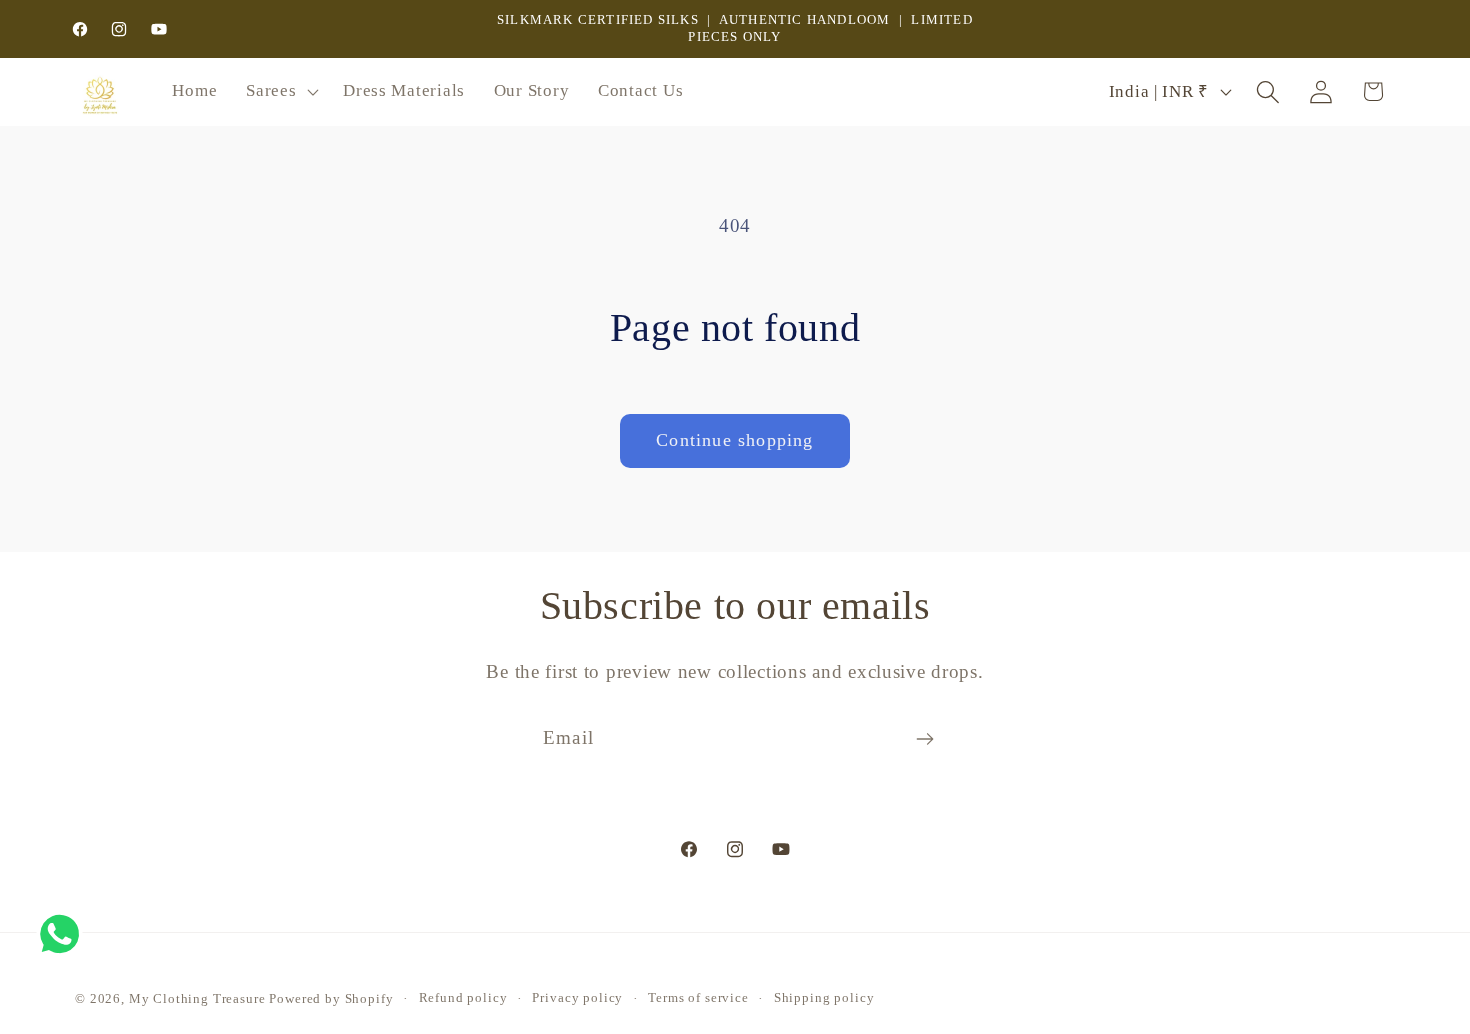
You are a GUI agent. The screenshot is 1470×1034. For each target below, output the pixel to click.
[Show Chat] (64, 934)
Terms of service (698, 997)
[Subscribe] (924, 739)
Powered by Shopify (331, 998)
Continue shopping (734, 440)
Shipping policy (824, 997)
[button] (280, 92)
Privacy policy (577, 997)
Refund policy (463, 997)
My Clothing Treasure (199, 998)
